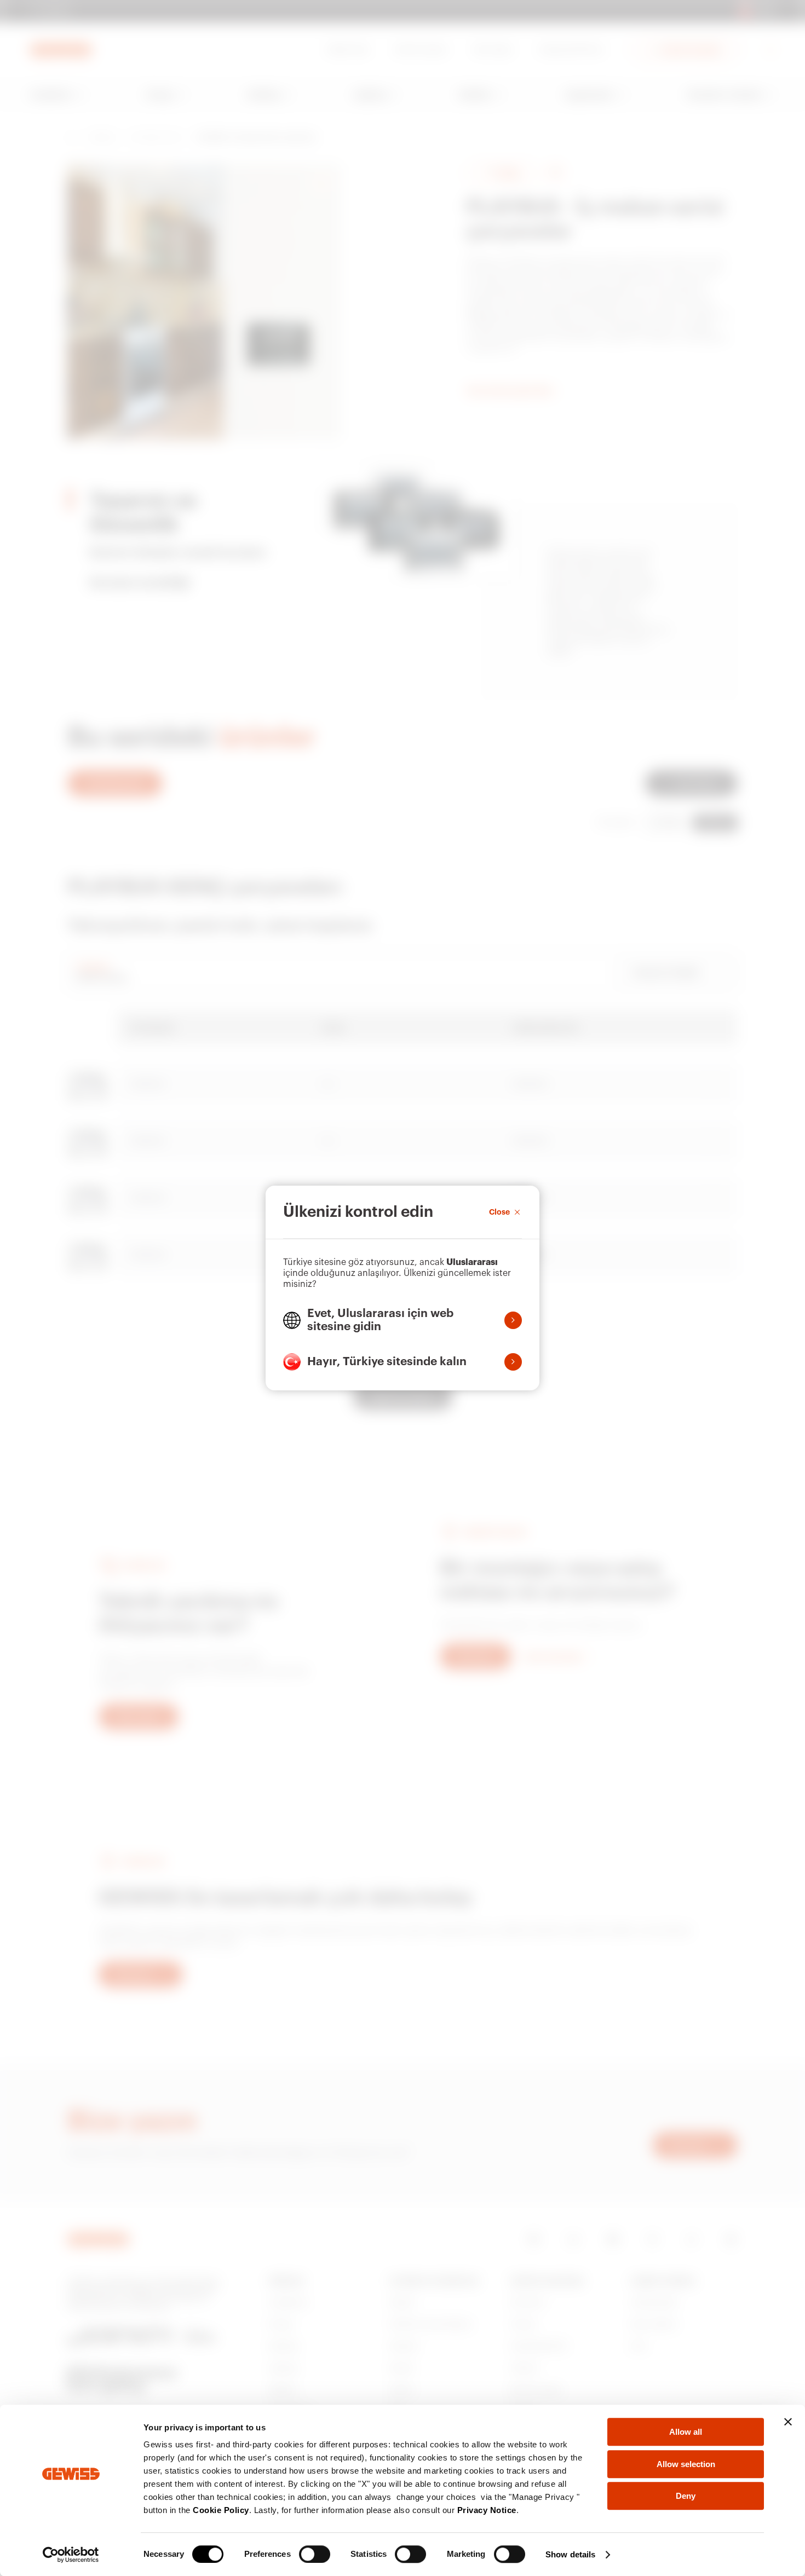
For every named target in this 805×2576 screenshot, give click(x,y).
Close (499, 1212)
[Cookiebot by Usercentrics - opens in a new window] (71, 2555)
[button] (403, 1320)
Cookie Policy (221, 2510)
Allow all (686, 2432)
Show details (570, 2554)
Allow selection (686, 2464)
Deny (686, 2496)
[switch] (315, 2554)
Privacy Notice (487, 2510)
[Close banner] (788, 2422)
